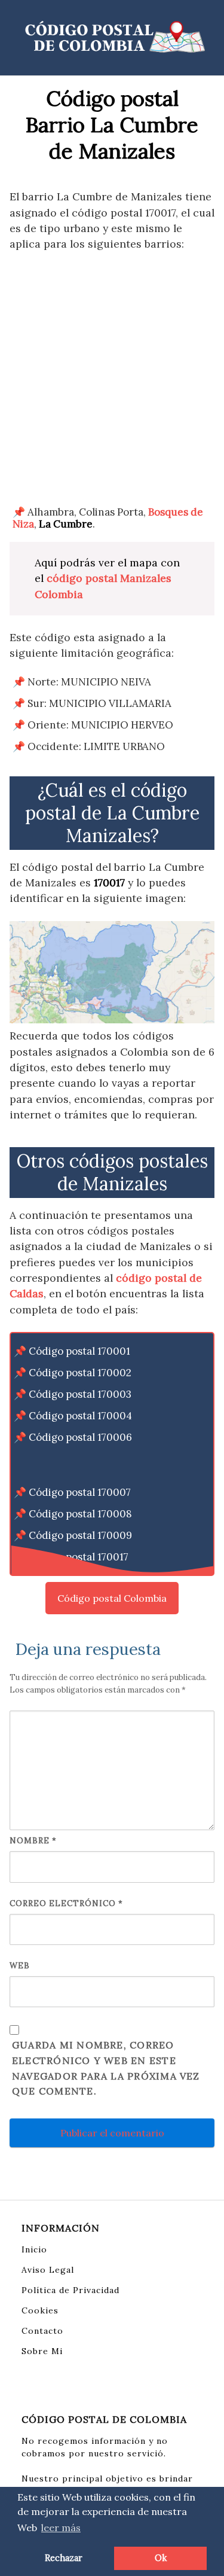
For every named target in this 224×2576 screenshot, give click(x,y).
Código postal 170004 (80, 1416)
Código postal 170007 (80, 1492)
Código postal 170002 (80, 1373)
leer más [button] (61, 2528)
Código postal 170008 (80, 1514)
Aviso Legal (48, 2270)
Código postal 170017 (79, 1557)
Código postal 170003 (80, 1394)
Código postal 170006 (80, 1437)
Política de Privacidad (70, 2290)
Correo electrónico (66, 1903)
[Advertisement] (112, 379)
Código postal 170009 (80, 1535)
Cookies (40, 2310)
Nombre (33, 1841)
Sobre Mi (42, 2351)
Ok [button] (161, 2558)
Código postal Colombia (112, 1598)
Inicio (34, 2249)
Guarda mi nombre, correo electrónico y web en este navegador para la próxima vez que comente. (106, 2068)
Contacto (42, 2331)
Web (20, 1966)
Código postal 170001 (79, 1351)
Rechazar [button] (64, 2558)
